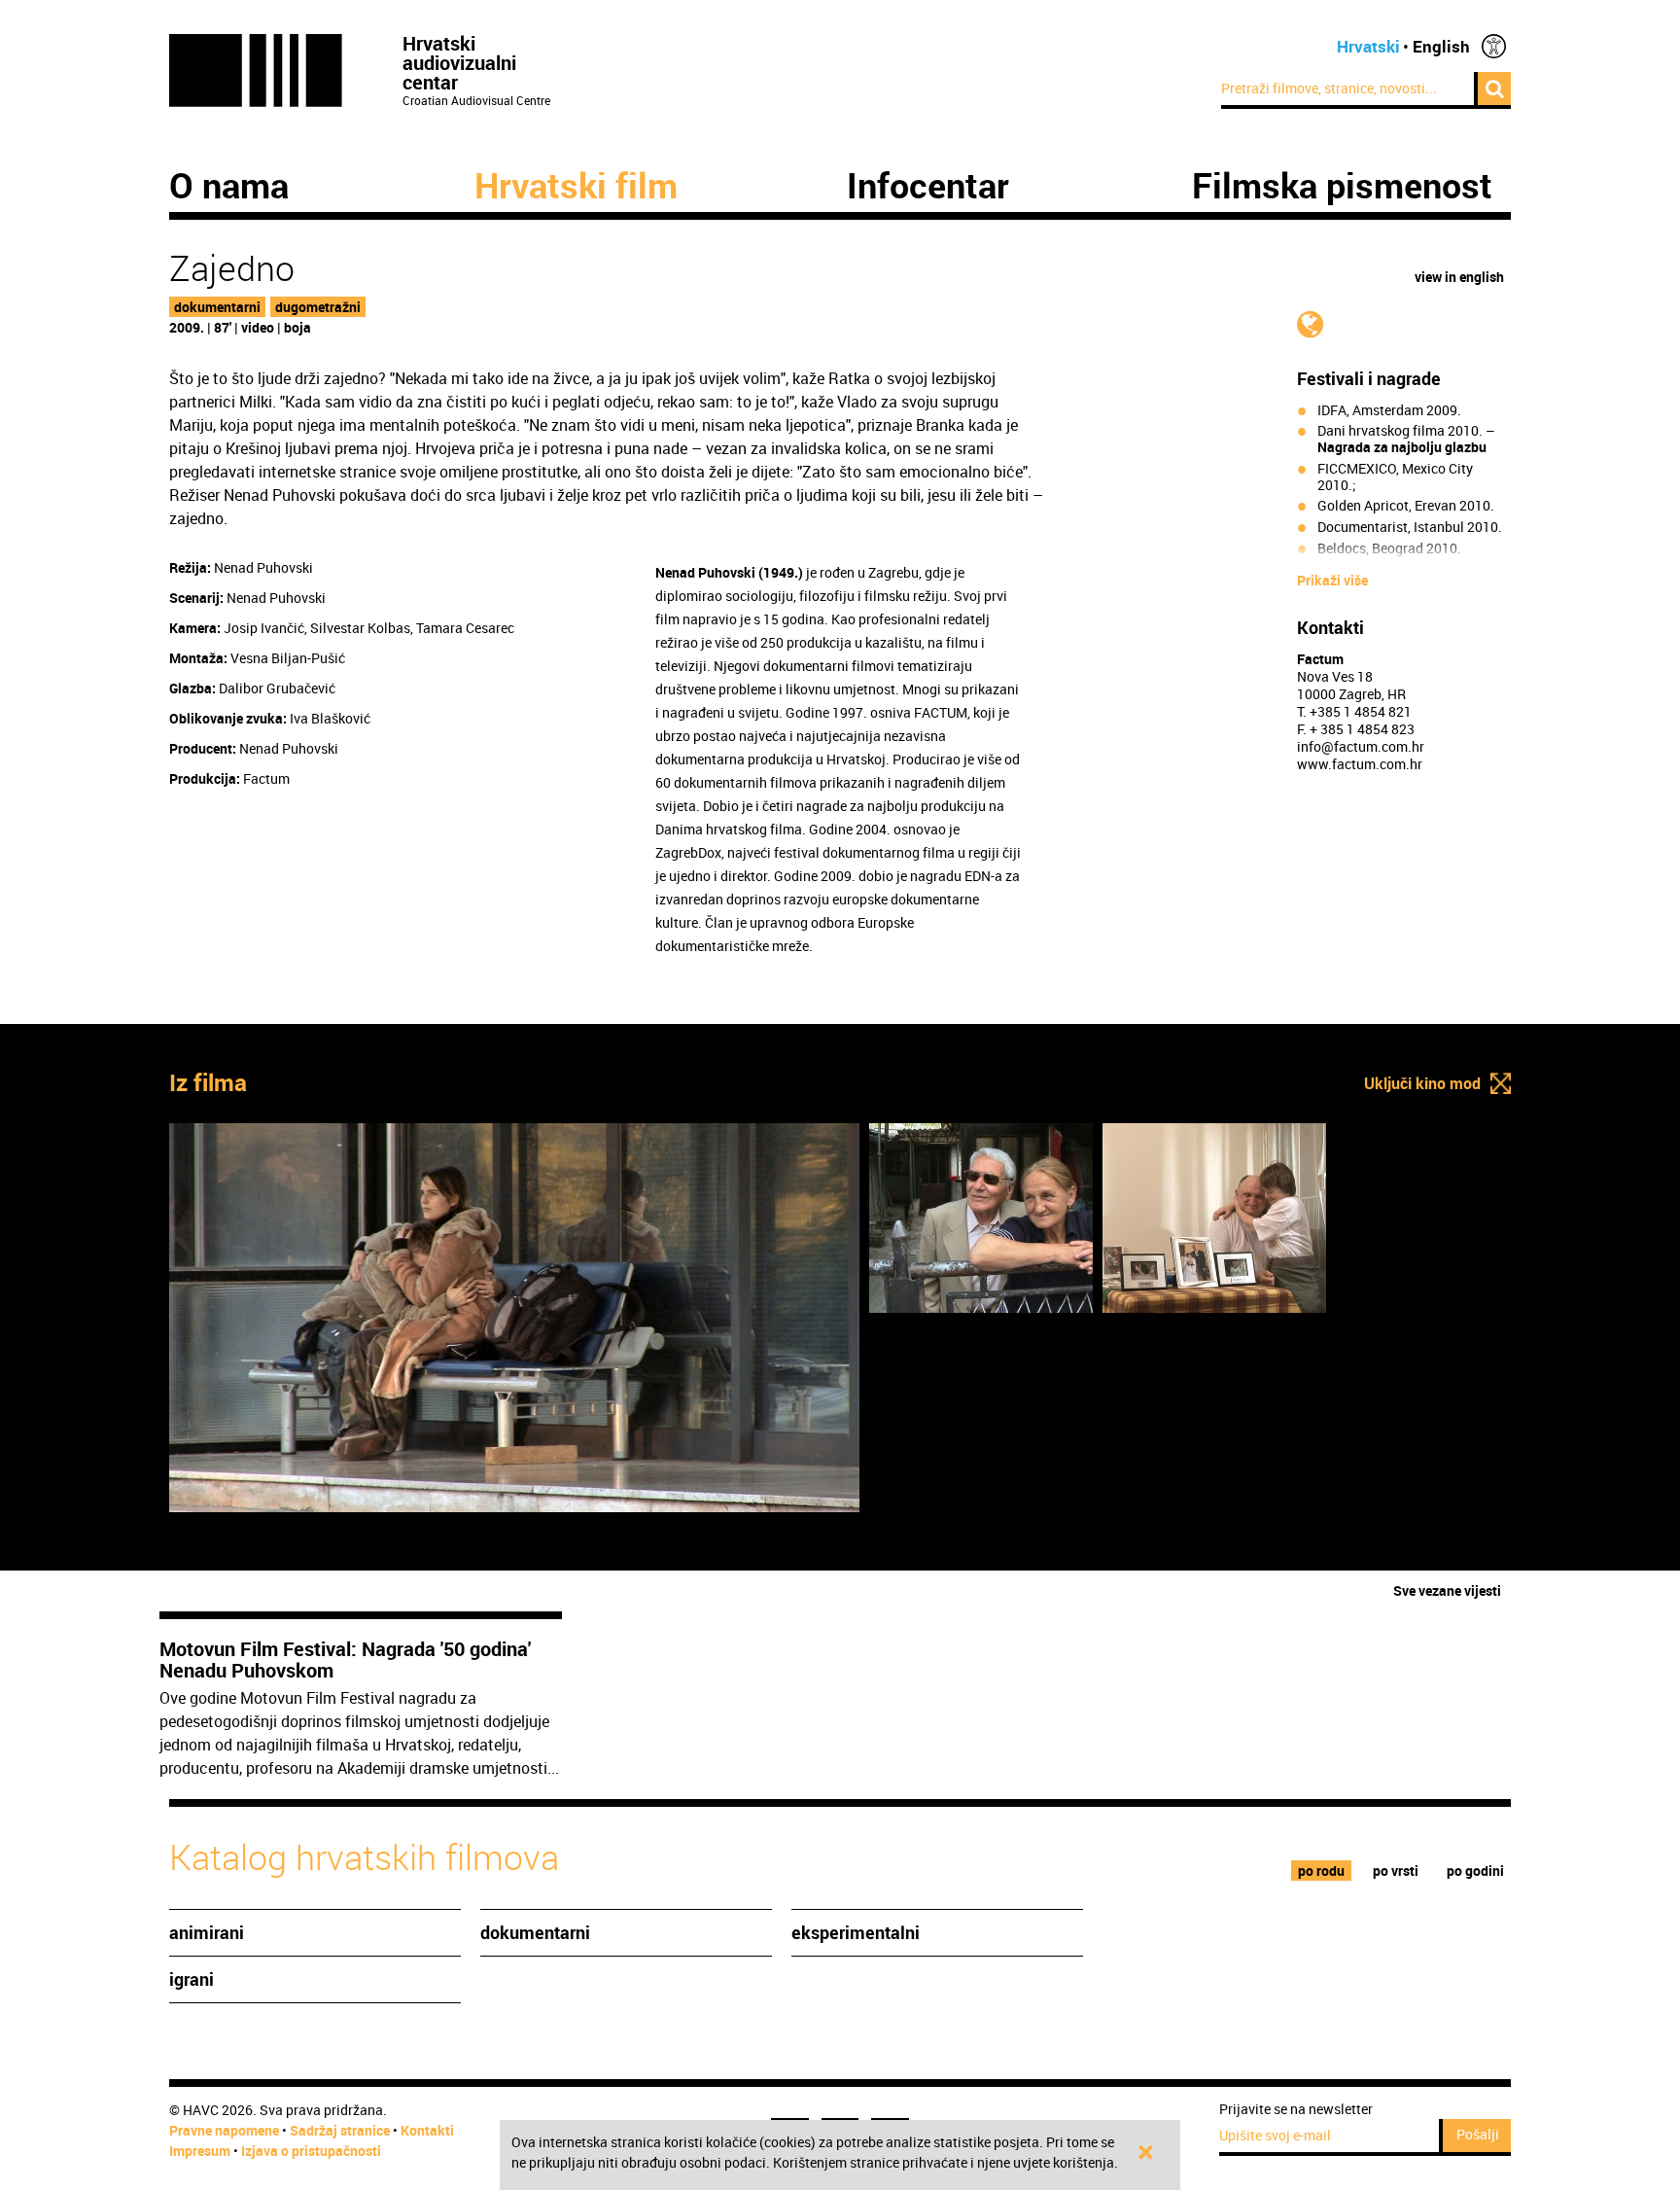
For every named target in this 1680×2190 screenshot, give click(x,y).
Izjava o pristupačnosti (311, 2151)
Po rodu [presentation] (1321, 1871)
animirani (207, 1932)
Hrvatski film (576, 185)
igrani (192, 1979)
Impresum (200, 2151)
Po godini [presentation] (1475, 1871)
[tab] (1322, 1871)
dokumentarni (217, 307)
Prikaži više (1332, 581)
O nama (229, 185)
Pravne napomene (224, 2130)
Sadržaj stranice (340, 2130)
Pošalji (1478, 2134)
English (1441, 46)
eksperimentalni (856, 1932)
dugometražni (318, 307)
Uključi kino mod (1422, 1083)
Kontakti (427, 2130)
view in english (1459, 277)
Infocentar (928, 185)
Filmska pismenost (1342, 185)
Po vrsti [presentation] (1396, 1871)
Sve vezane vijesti (1447, 1590)
